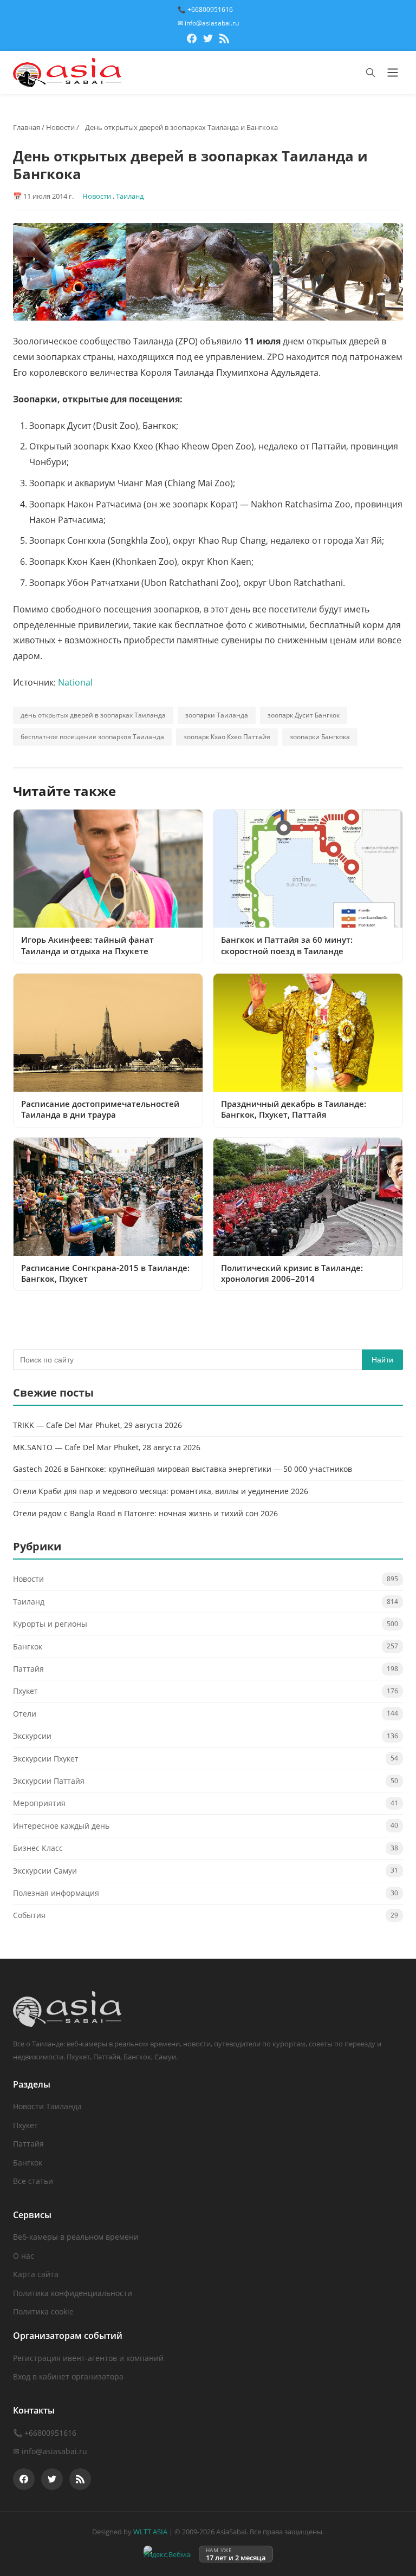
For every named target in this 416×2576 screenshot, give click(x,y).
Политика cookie (43, 2311)
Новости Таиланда (47, 2106)
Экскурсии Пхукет (46, 1759)
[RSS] (224, 40)
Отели (25, 1714)
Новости (60, 127)
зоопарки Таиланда (217, 715)
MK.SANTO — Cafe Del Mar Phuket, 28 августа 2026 (107, 1447)
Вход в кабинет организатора (68, 2376)
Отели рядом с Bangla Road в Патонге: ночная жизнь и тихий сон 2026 (145, 1513)
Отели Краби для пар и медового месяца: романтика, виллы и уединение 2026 (161, 1491)
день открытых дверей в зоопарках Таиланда (93, 715)
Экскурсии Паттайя (49, 1781)
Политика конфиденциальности (73, 2293)
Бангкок (28, 1646)
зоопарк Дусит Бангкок (304, 715)
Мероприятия (39, 1803)
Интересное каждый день (61, 1826)
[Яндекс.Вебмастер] (167, 2554)
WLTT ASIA (150, 2532)
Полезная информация (56, 1893)
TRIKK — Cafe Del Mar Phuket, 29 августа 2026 (97, 1425)
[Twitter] (208, 40)
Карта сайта (36, 2274)
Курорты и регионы (50, 1624)
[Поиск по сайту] (370, 73)
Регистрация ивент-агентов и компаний (88, 2358)
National (75, 682)
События (29, 1915)
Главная (27, 127)
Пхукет (25, 1691)
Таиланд (130, 196)
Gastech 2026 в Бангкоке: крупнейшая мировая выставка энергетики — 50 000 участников (183, 1469)
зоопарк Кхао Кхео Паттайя (227, 737)
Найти (382, 1360)
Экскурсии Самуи (45, 1871)
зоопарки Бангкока (320, 737)
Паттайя (28, 1669)
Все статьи (33, 2181)
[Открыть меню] (393, 73)
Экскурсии (32, 1736)
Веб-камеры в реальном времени (76, 2237)
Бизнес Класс (38, 1848)
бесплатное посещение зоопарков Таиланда (92, 737)
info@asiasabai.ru (54, 2451)
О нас (24, 2256)
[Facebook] (192, 40)
